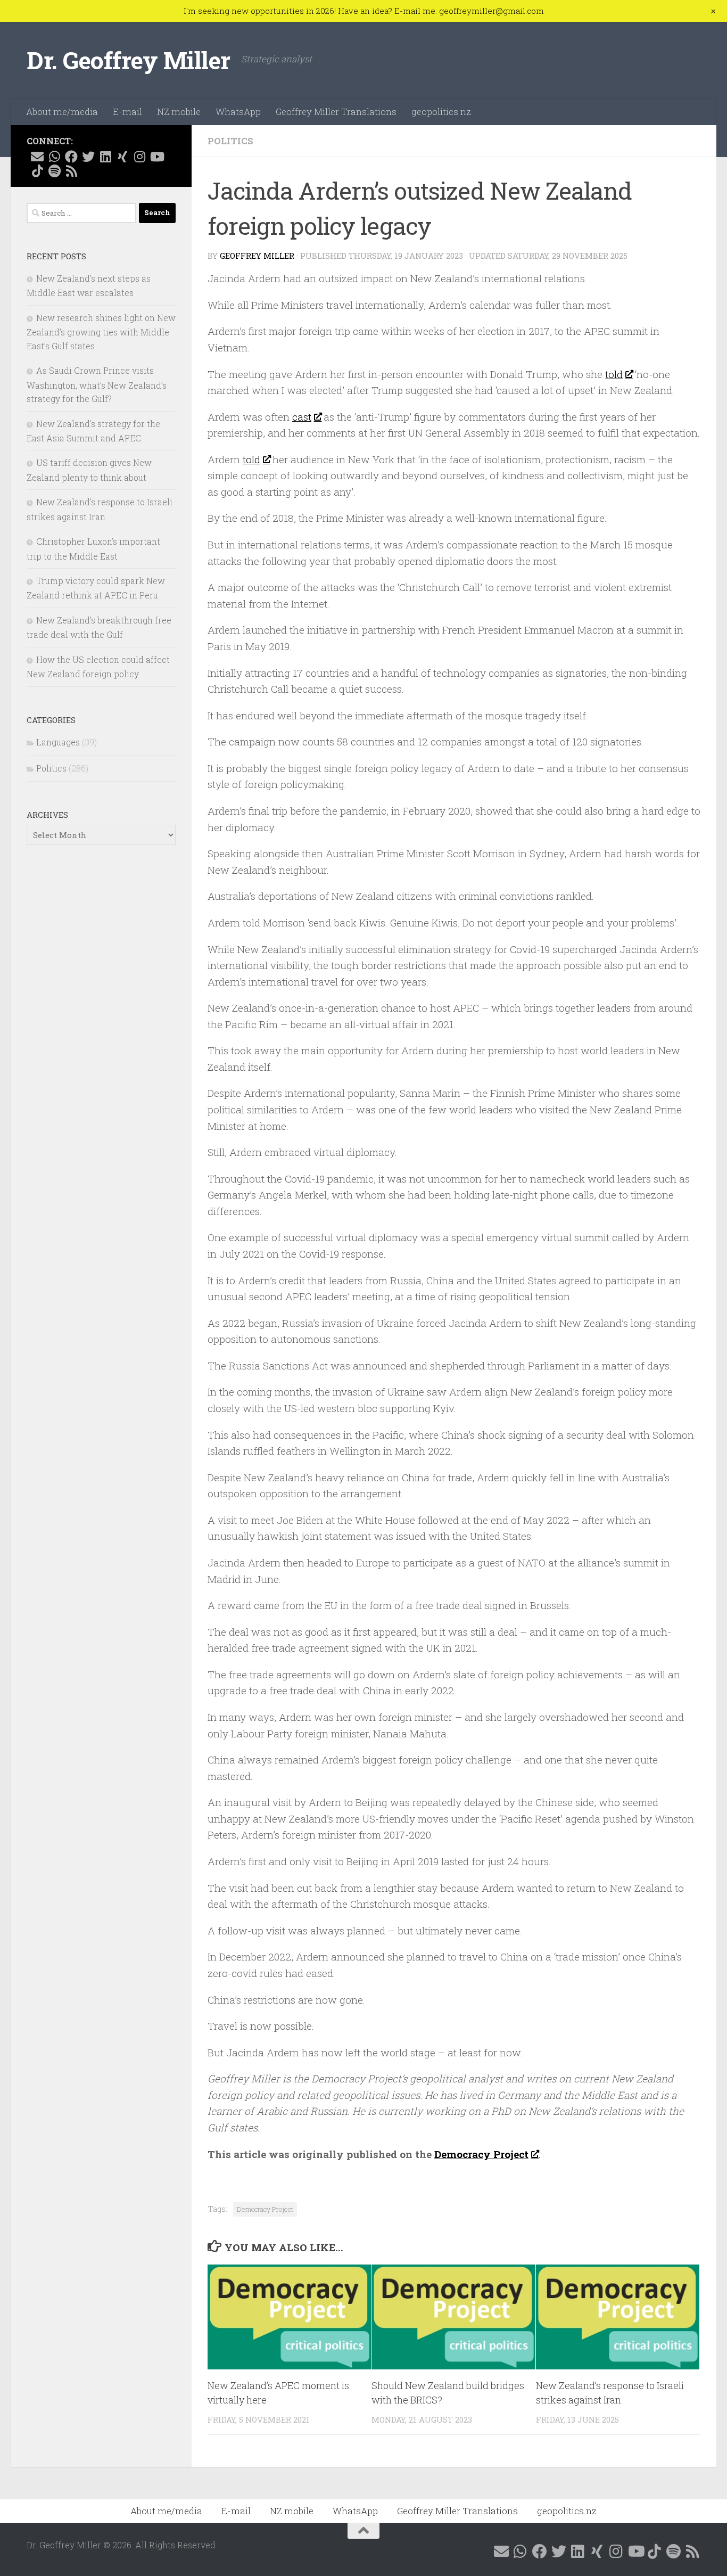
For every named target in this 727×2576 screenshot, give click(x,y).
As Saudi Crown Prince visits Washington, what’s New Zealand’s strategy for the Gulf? (97, 384)
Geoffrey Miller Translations (336, 112)
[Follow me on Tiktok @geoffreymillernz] (37, 171)
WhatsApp (238, 112)
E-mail (127, 112)
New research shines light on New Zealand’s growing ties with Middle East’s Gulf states (101, 332)
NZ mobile (179, 112)
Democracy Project (481, 2154)
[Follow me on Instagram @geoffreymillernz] (139, 157)
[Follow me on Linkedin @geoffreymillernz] (105, 157)
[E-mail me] (37, 157)
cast (302, 417)
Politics (230, 141)
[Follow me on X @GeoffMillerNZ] (88, 157)
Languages (58, 742)
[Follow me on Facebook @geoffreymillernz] (71, 157)
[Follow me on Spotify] (54, 171)
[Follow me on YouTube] (156, 157)
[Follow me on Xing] (122, 157)
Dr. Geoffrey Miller (129, 60)
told (614, 374)
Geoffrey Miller (257, 256)
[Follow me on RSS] (71, 171)
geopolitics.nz (441, 112)
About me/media (62, 112)
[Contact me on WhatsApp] (54, 157)
